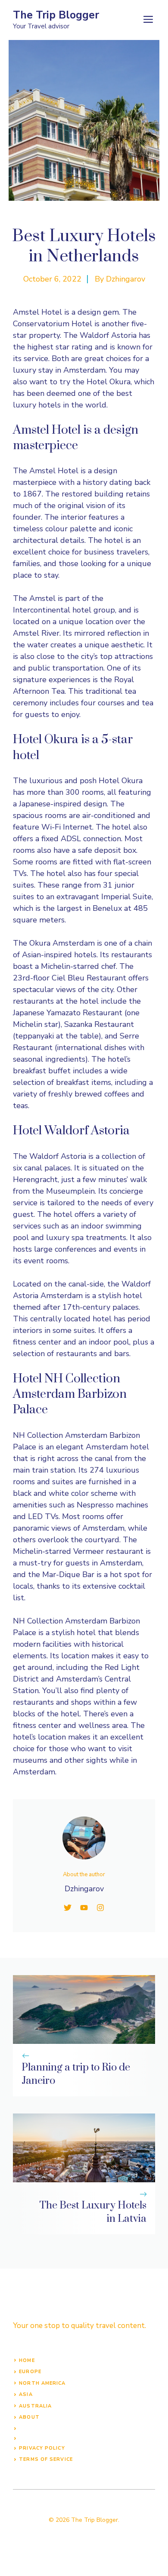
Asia (26, 2394)
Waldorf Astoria (59, 1156)
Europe (30, 2372)
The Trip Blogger (56, 15)
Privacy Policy (42, 2448)
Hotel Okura (121, 781)
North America (42, 2383)
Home (27, 2360)
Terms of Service (46, 2459)
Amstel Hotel (54, 471)
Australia (35, 2406)
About (29, 2417)
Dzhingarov (126, 279)
